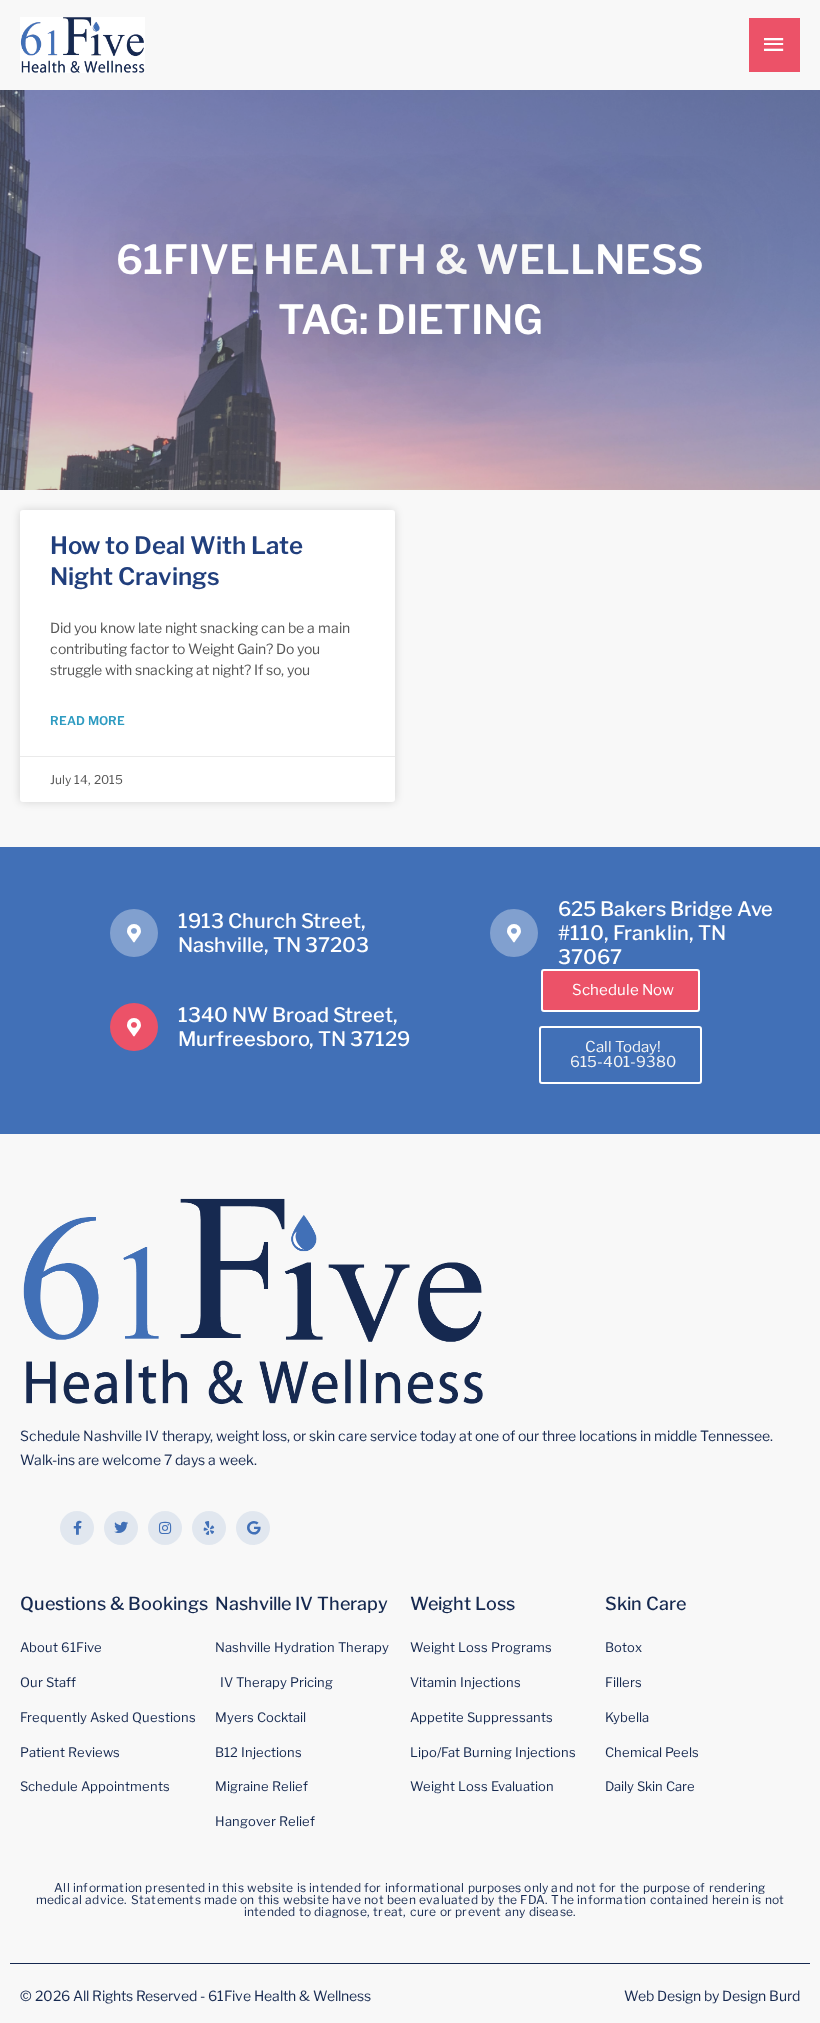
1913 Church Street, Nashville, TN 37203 (273, 933)
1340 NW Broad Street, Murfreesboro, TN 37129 (294, 1027)
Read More (87, 720)
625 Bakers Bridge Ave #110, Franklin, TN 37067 (665, 933)
